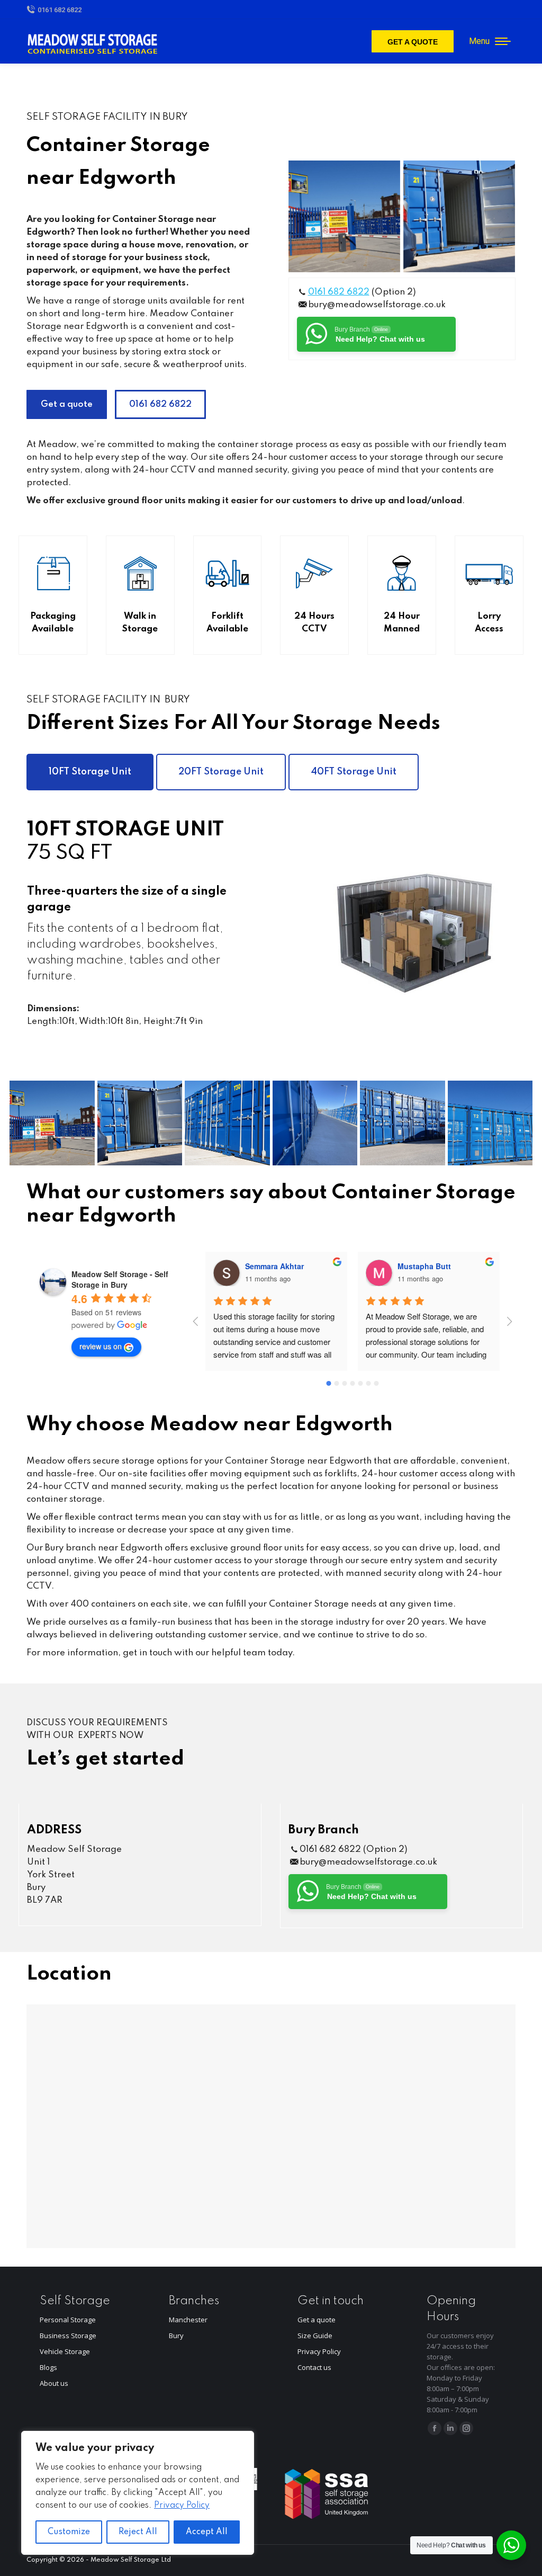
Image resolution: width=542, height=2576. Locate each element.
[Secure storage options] (315, 1123)
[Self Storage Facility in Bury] (344, 216)
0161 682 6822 (60, 10)
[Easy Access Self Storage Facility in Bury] (459, 216)
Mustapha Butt (272, 1266)
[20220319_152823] (403, 1123)
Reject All (138, 2532)
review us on (101, 1346)
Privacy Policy (182, 2506)
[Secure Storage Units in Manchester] (490, 1123)
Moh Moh (414, 1266)
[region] (138, 2493)
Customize (69, 2532)
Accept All (207, 2532)
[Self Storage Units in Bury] (227, 1123)
